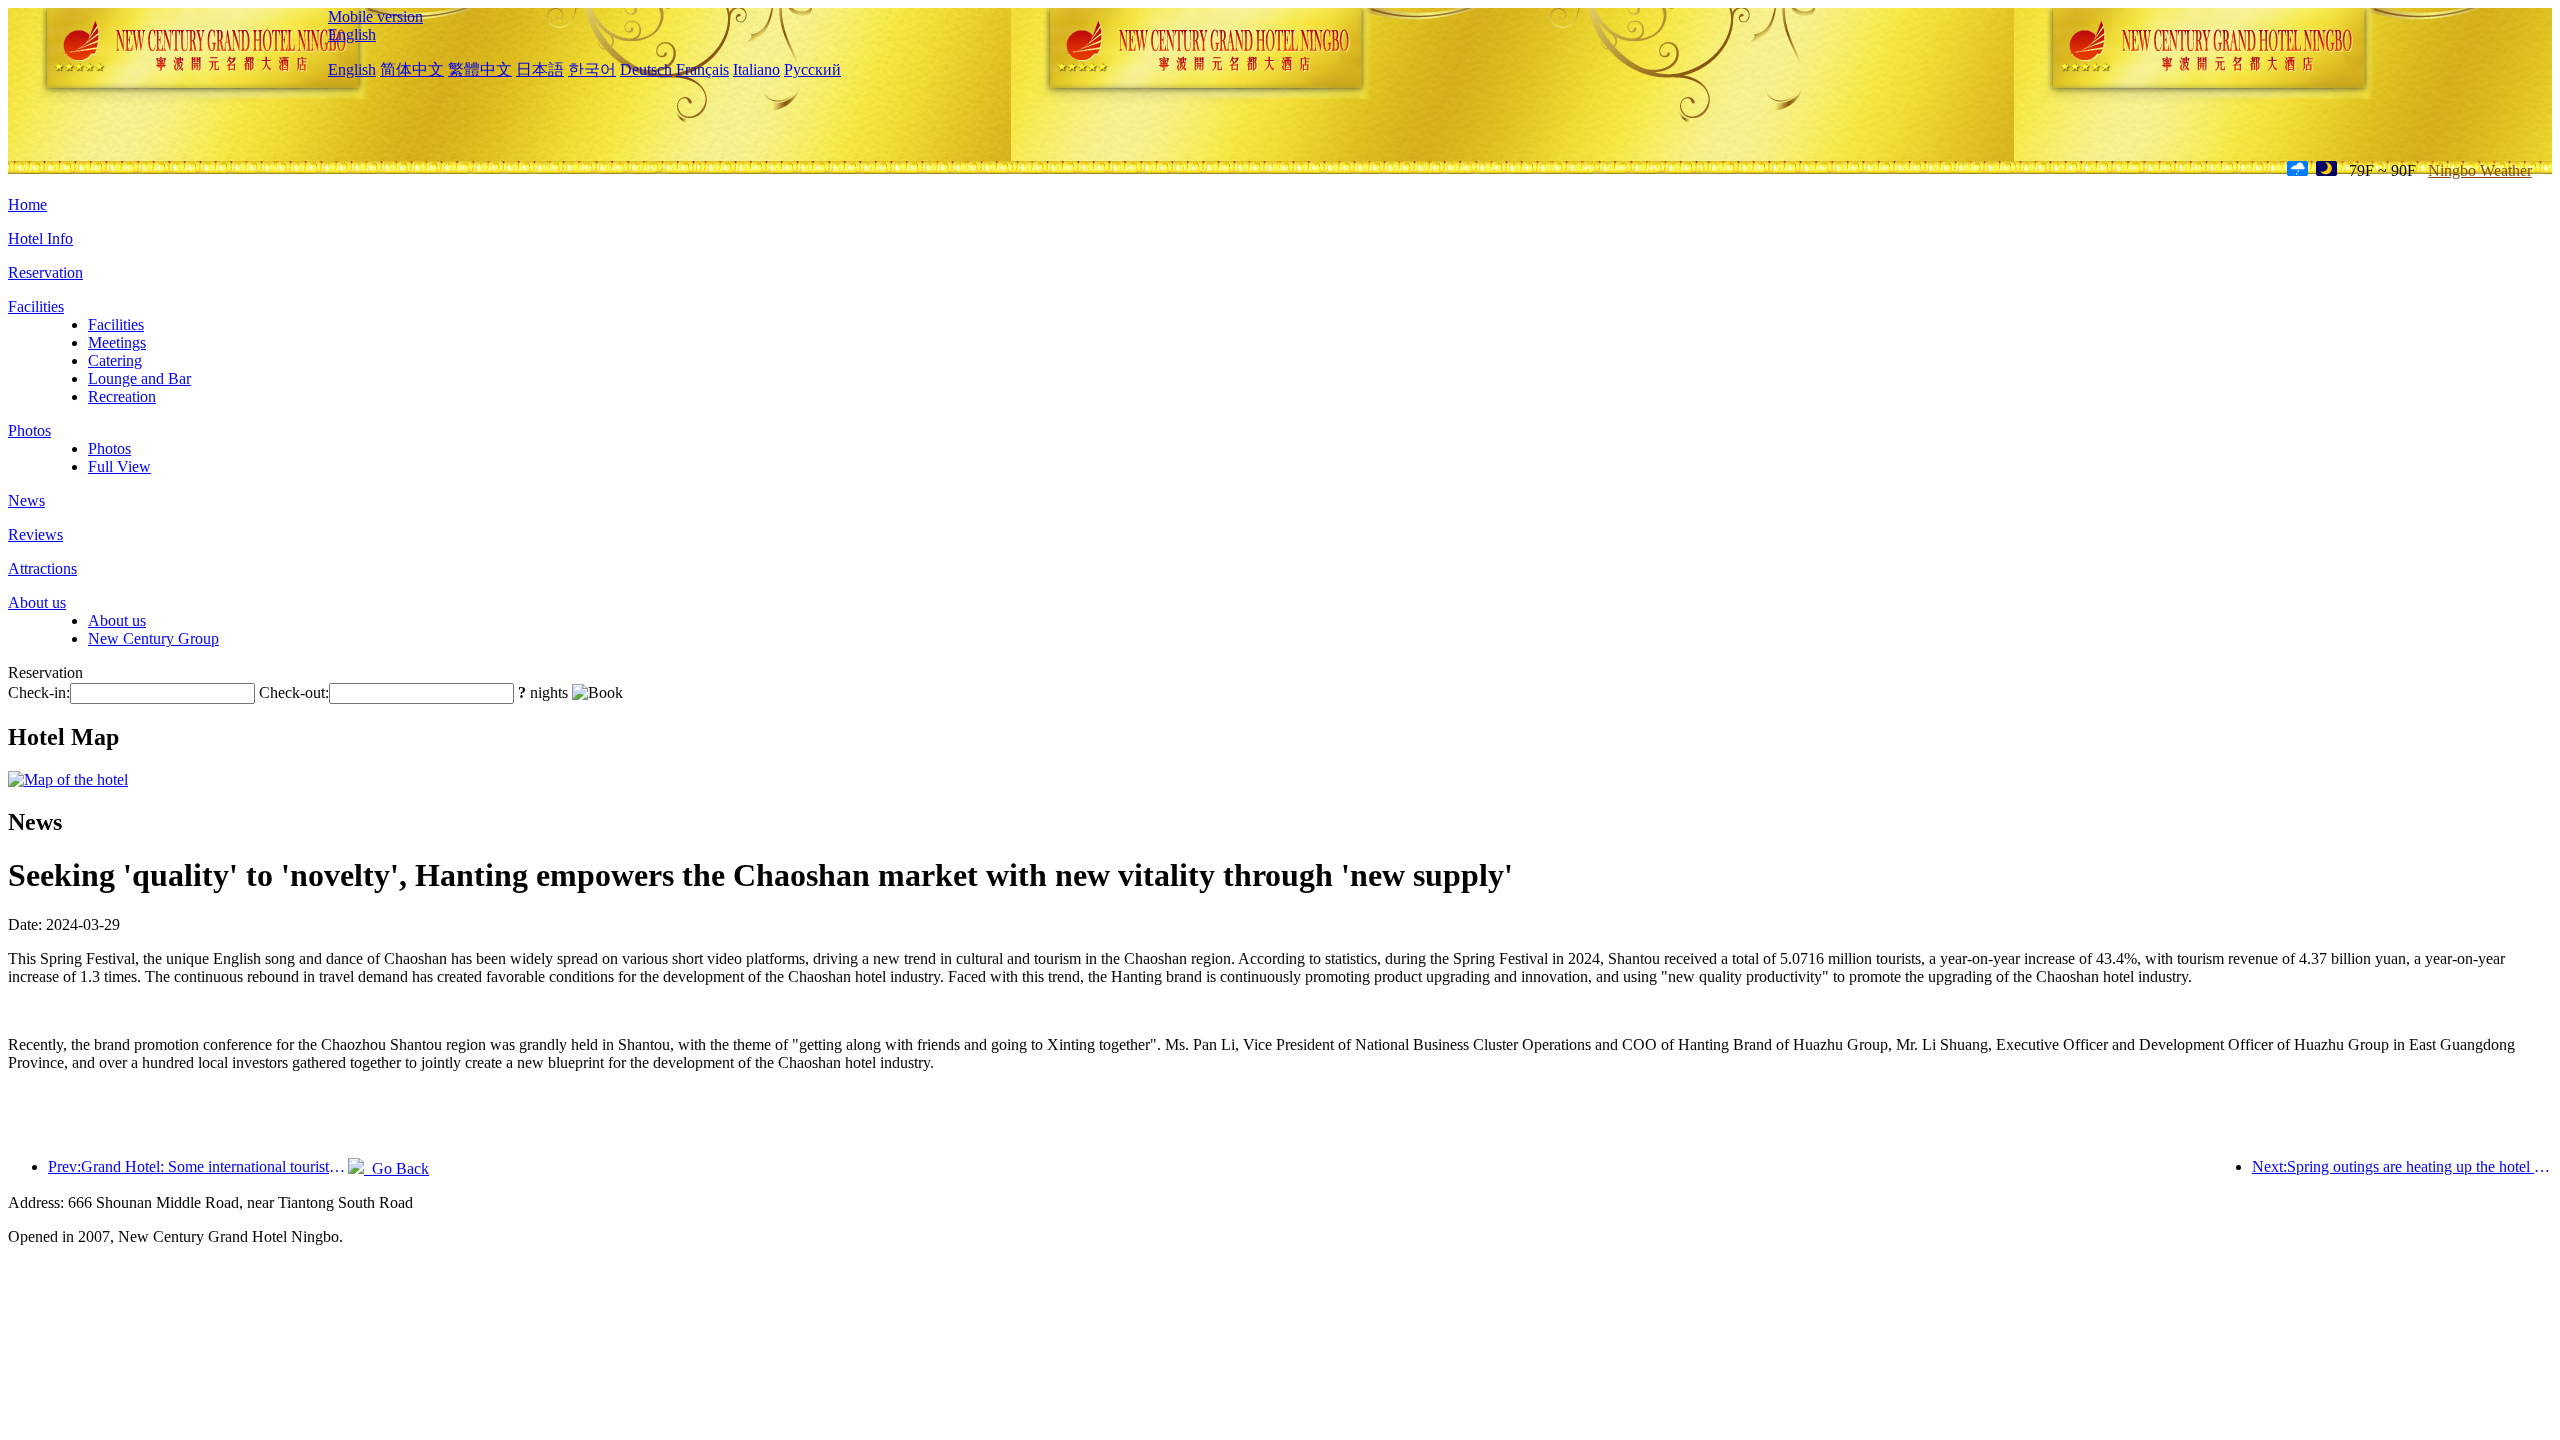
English (352, 34)
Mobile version (375, 16)
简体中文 (412, 69)
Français (702, 69)
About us (37, 602)
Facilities (36, 306)
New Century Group (153, 638)
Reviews (35, 534)
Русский (812, 69)
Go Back (396, 1168)
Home (27, 204)
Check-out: (294, 692)
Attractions (42, 568)
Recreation (122, 396)
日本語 (540, 69)
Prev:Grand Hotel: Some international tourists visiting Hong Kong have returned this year (198, 1166)
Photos (29, 430)
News (26, 500)
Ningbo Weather (2480, 170)
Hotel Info (40, 238)
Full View (119, 466)
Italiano (756, 69)
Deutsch (646, 69)
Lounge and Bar (139, 378)
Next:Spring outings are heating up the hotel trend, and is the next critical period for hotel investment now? (2402, 1166)
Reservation (45, 272)
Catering (115, 360)
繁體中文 (480, 69)
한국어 (592, 69)
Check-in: (39, 692)
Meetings (117, 342)
